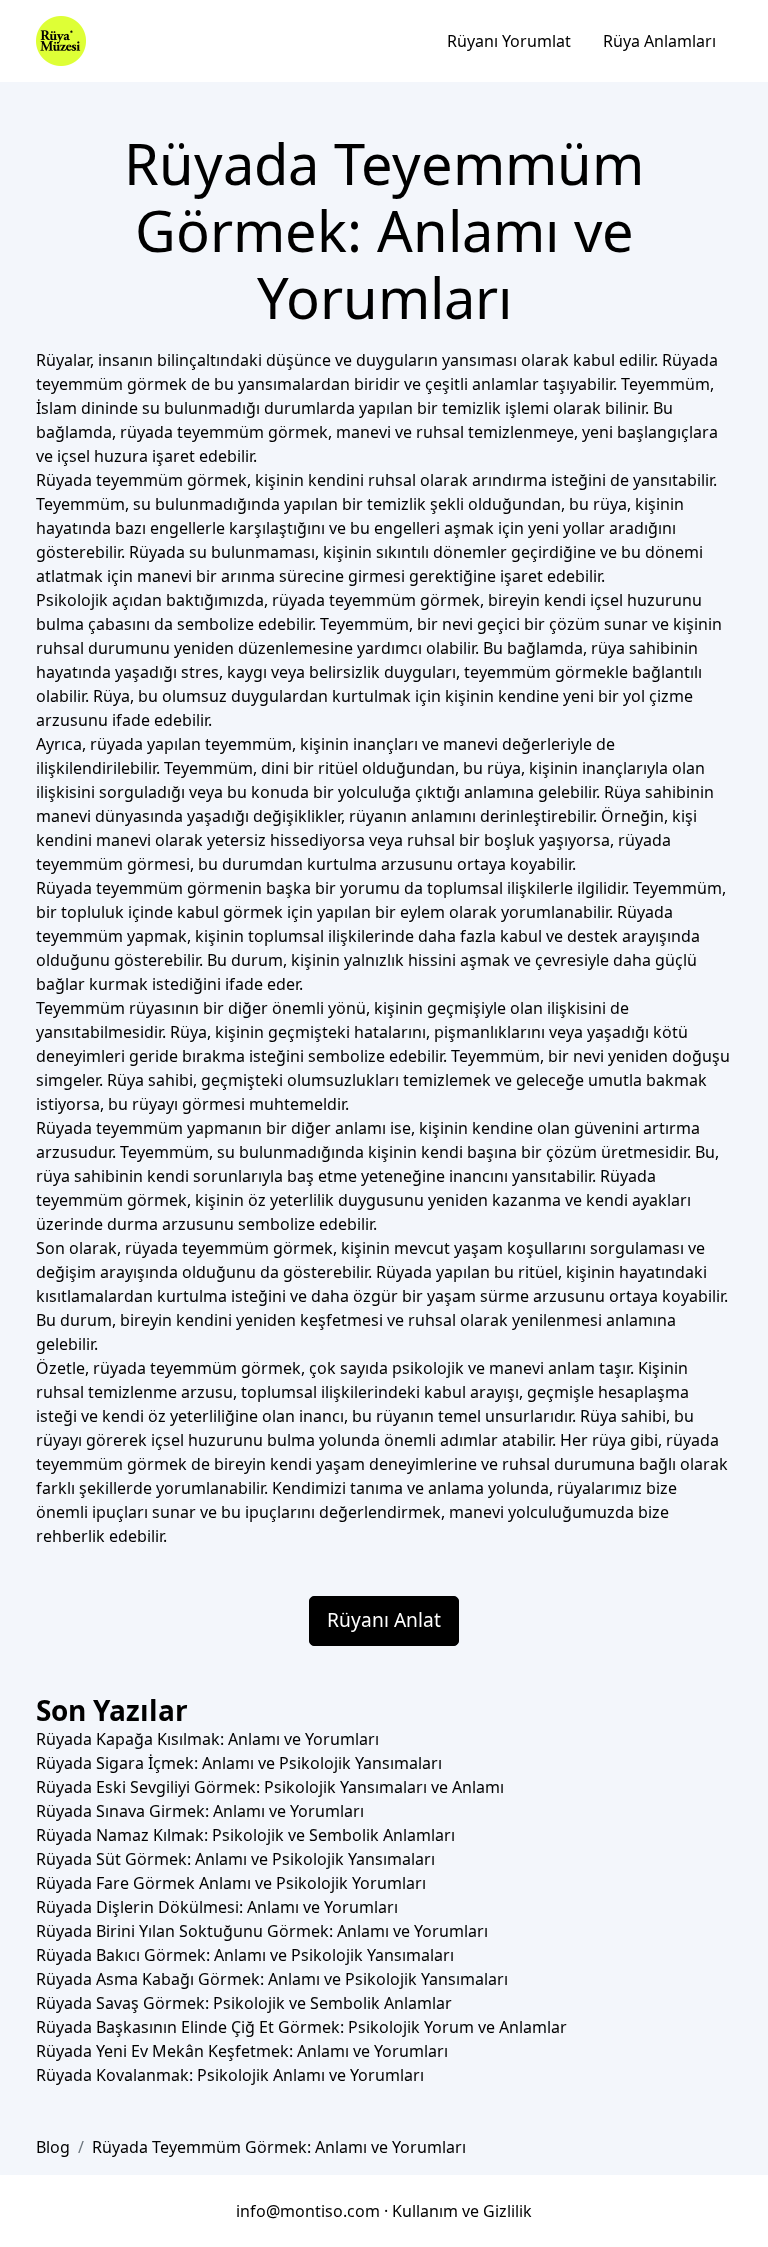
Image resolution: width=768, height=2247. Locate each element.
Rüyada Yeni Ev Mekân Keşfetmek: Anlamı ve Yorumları (242, 2051)
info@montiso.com (308, 2211)
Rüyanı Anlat (384, 1619)
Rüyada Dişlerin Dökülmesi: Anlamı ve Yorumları (217, 1907)
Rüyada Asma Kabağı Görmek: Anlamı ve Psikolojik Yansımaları (272, 1979)
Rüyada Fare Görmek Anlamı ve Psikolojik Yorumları (231, 1883)
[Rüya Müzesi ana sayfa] (61, 41)
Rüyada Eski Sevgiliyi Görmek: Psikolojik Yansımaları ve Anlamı (270, 1787)
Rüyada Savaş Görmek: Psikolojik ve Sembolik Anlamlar (244, 2003)
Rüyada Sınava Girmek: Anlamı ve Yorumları (200, 1811)
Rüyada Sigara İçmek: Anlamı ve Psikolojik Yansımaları (239, 1763)
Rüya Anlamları (659, 41)
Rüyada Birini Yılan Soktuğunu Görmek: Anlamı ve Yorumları (262, 1931)
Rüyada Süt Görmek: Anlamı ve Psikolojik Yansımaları (235, 1859)
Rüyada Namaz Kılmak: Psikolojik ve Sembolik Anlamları (245, 1835)
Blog (53, 2147)
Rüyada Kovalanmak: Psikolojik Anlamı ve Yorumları (230, 2075)
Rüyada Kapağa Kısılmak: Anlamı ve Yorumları (207, 1739)
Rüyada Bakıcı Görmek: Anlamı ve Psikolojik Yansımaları (245, 1955)
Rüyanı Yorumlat (509, 41)
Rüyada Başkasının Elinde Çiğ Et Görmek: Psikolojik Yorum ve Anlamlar (301, 2027)
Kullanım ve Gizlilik (462, 2211)
